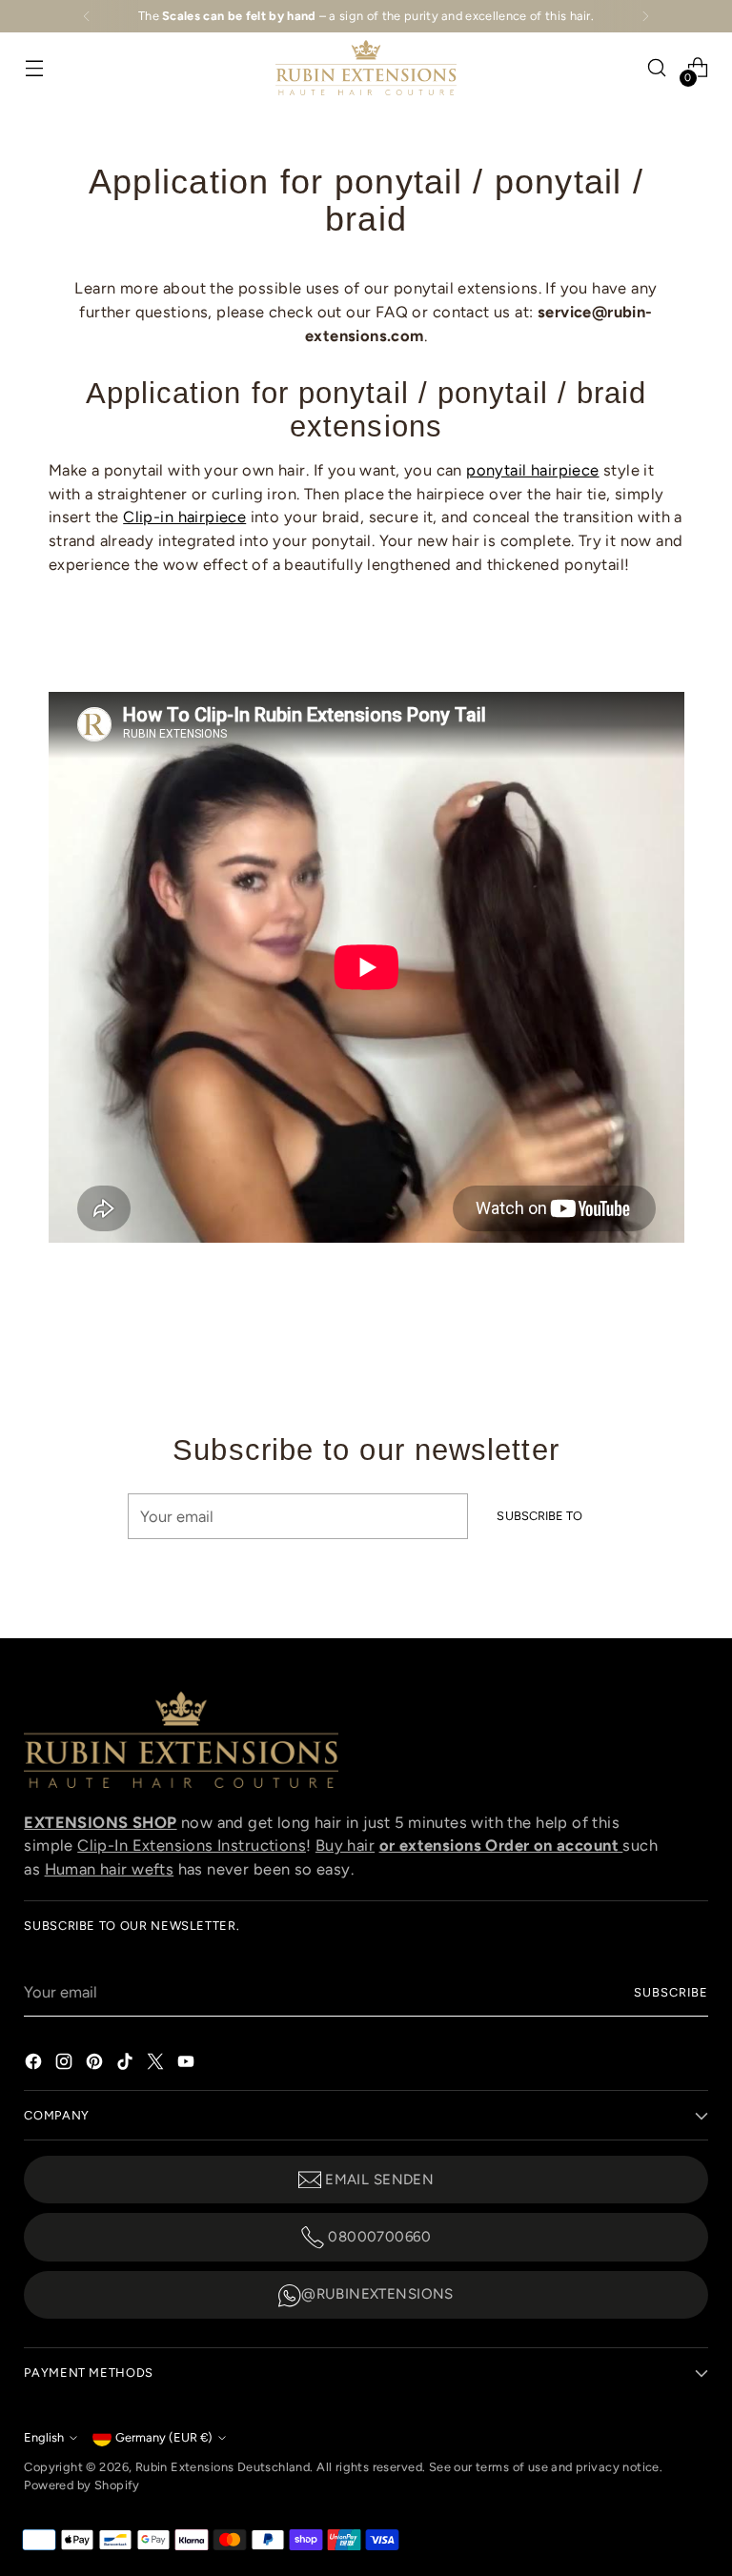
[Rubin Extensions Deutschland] (366, 68)
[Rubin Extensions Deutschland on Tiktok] (127, 2060)
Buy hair (345, 1845)
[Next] (645, 16)
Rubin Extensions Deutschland (223, 2467)
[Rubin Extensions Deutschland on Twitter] (157, 2060)
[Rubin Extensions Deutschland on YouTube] (188, 2060)
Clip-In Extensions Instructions (192, 1845)
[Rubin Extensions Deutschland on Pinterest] (96, 2060)
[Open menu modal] (34, 68)
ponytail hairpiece (532, 470)
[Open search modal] (657, 68)
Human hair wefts (110, 1869)
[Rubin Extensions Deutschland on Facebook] (35, 2060)
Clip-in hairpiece (184, 517)
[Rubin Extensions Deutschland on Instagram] (66, 2060)
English (44, 2437)
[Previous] (87, 16)
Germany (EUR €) (164, 2437)
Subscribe (671, 1992)
